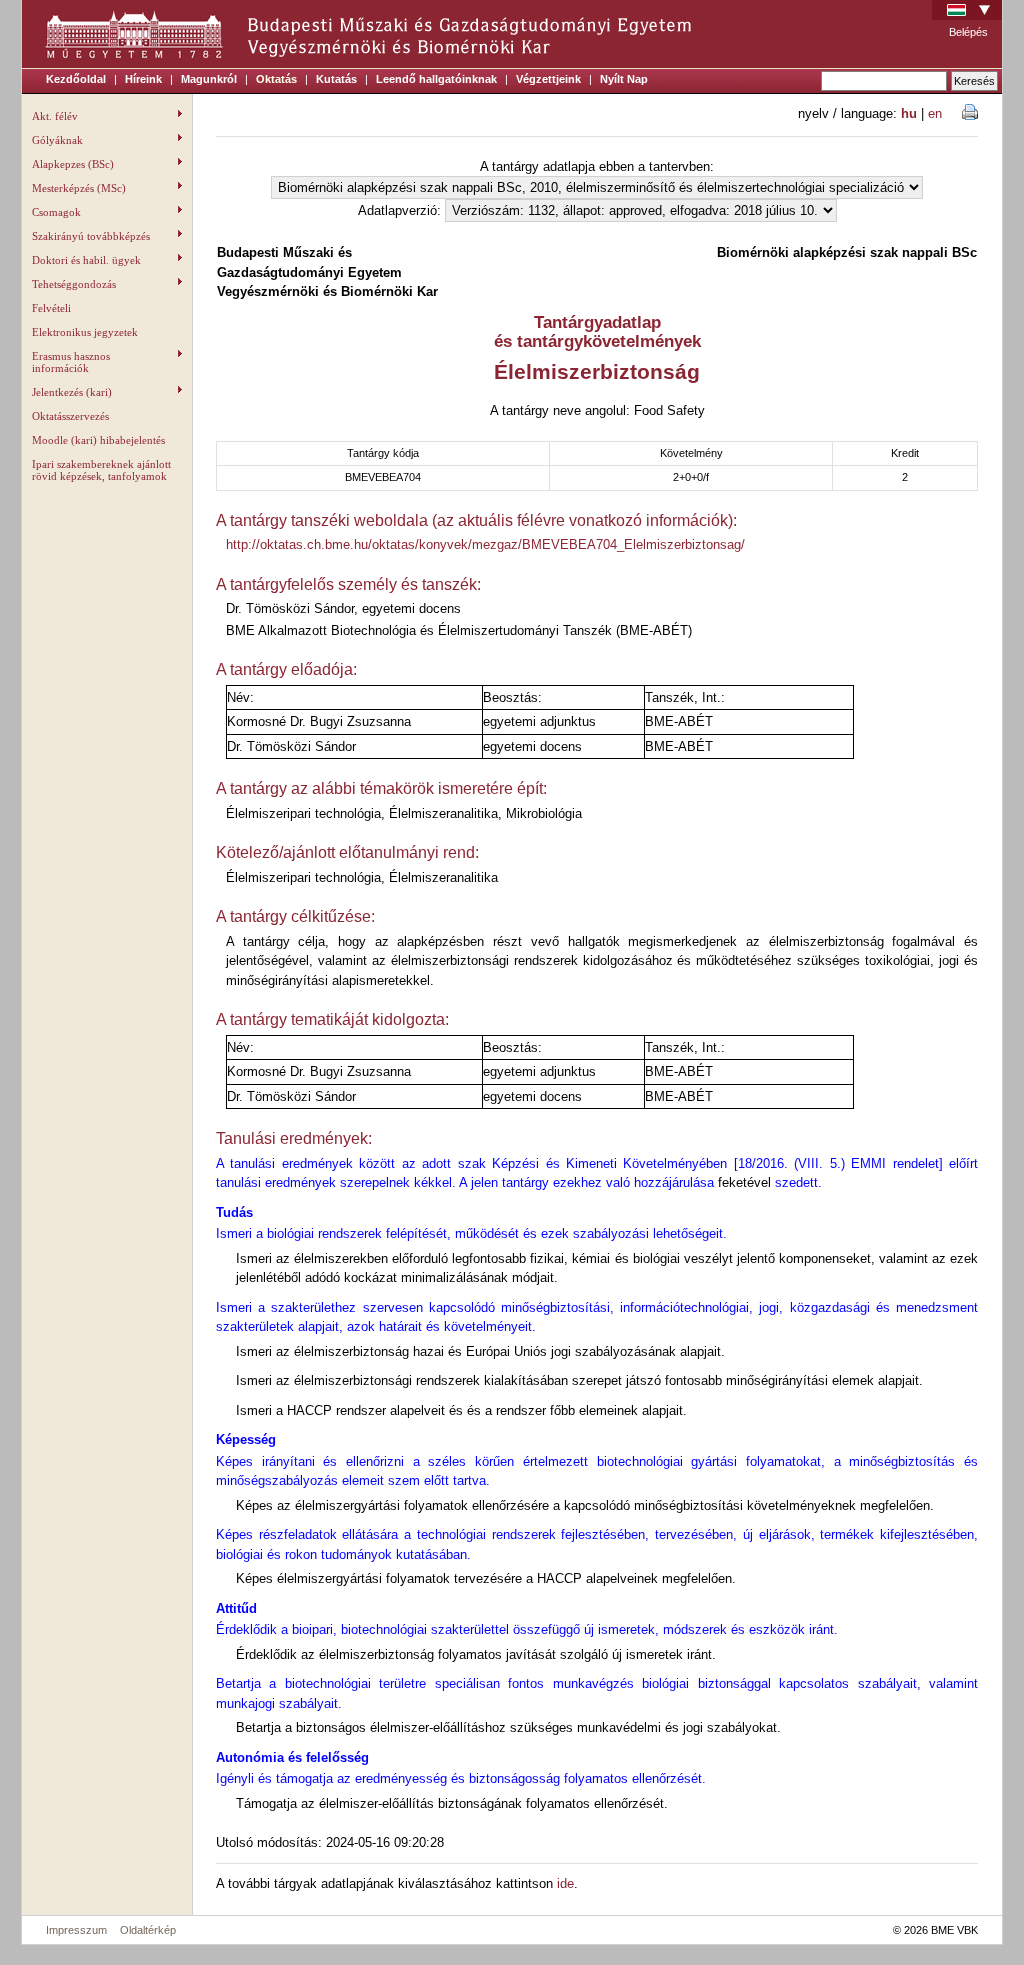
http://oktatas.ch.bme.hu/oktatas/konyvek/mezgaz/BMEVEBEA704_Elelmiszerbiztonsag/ (485, 544)
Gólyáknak (57, 140)
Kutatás (336, 79)
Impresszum (76, 1930)
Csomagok (56, 212)
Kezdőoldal (76, 79)
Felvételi (51, 308)
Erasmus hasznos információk (71, 362)
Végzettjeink (548, 79)
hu (909, 113)
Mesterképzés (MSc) (79, 188)
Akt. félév (55, 116)
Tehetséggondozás (74, 284)
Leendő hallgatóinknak (436, 79)
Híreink (143, 79)
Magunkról (209, 79)
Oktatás (276, 79)
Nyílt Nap (624, 79)
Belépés (968, 32)
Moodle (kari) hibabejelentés (98, 440)
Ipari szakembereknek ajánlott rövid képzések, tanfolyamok (101, 470)
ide (565, 1883)
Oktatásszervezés (70, 416)
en (935, 113)
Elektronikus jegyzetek (85, 332)
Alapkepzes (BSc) (73, 164)
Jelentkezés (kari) (72, 392)
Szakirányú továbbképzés (91, 236)
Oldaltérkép (148, 1930)
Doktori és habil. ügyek (86, 260)
